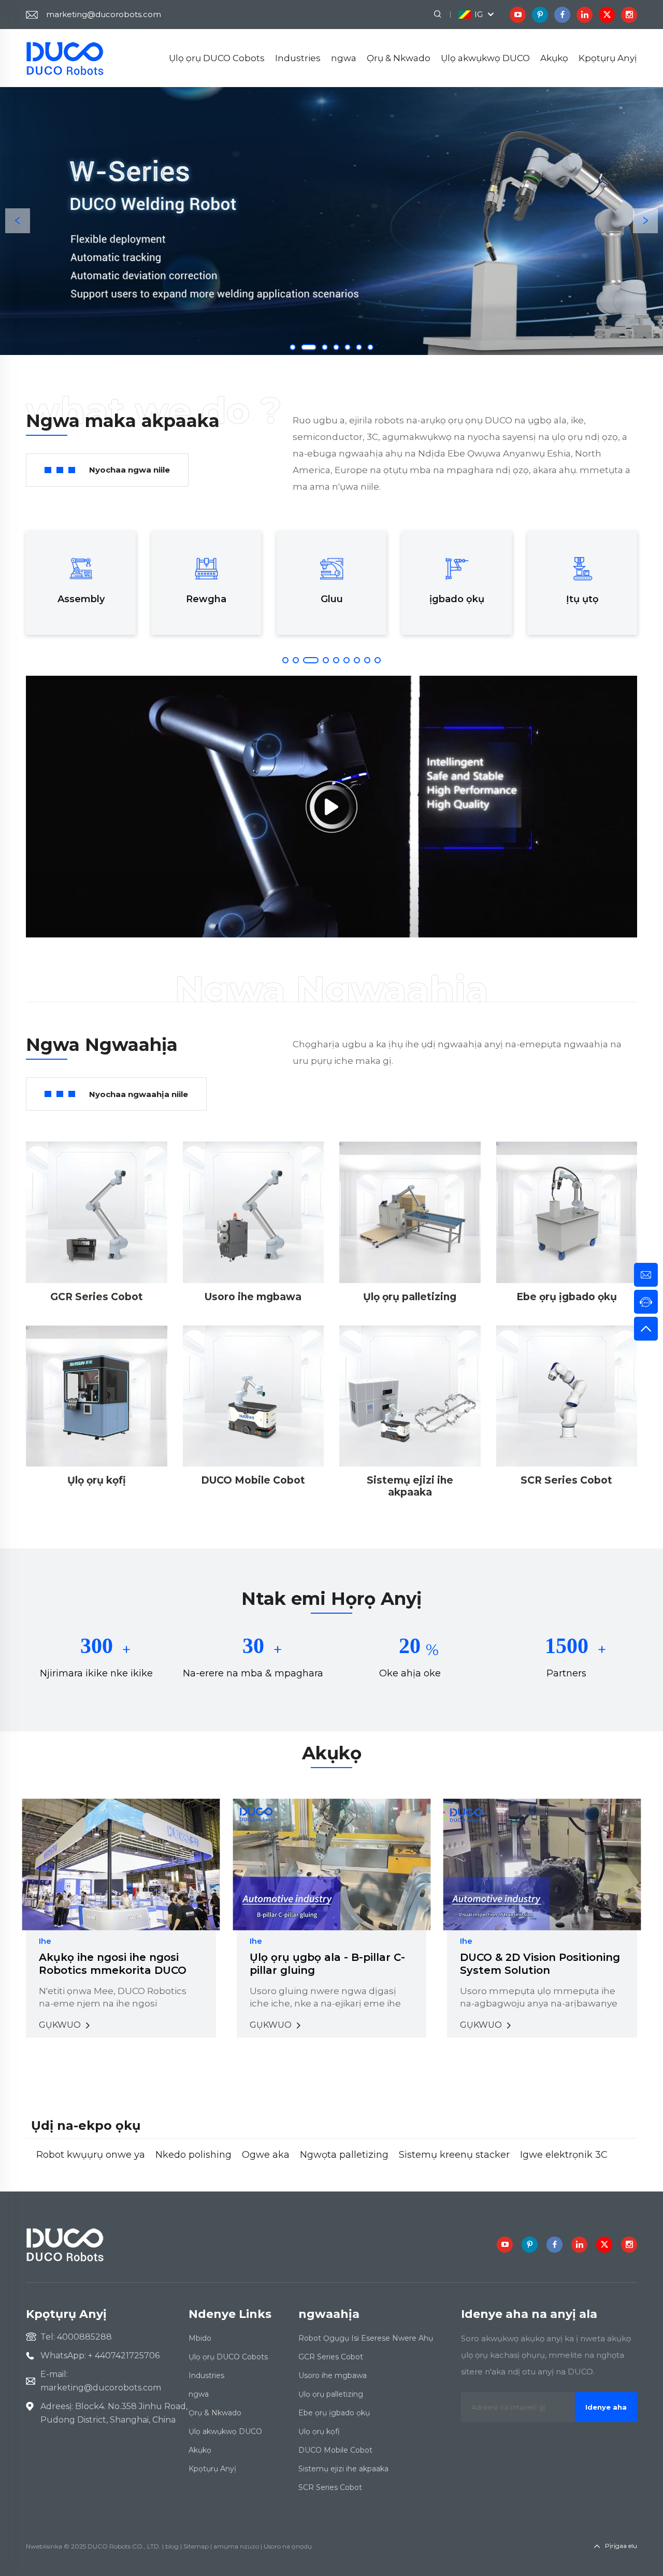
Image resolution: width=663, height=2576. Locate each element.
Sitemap (196, 2546)
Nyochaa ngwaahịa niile (139, 1094)
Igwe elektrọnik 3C (564, 2155)
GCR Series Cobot (331, 2357)
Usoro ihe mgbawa (333, 2375)
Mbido (200, 2338)
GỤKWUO (61, 2025)
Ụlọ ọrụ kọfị (319, 2431)
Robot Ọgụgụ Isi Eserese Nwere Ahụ (366, 2338)
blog (172, 2546)
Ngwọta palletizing (344, 2155)
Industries (298, 58)
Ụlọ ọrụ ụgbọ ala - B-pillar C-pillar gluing (327, 1964)
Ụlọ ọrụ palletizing (331, 2394)
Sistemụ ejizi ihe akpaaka (343, 2469)
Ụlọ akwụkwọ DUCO (485, 58)
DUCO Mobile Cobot (335, 2450)
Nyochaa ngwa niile (129, 470)
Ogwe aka (266, 2155)
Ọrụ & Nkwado (399, 58)
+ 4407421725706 (124, 2356)
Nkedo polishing (193, 2155)
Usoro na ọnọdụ (288, 2546)
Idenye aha (606, 2407)
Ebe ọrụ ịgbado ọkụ (334, 2413)
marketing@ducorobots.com (104, 14)
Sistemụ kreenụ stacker (454, 2155)
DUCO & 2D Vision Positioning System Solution (540, 1964)
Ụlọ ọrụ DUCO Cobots (217, 58)
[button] (18, 221)
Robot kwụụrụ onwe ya (91, 2155)
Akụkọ (554, 58)
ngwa (344, 58)
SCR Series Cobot (330, 2487)
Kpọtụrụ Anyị (608, 58)
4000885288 (84, 2337)
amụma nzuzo (236, 2546)
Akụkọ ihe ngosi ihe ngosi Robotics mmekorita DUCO (113, 1964)
